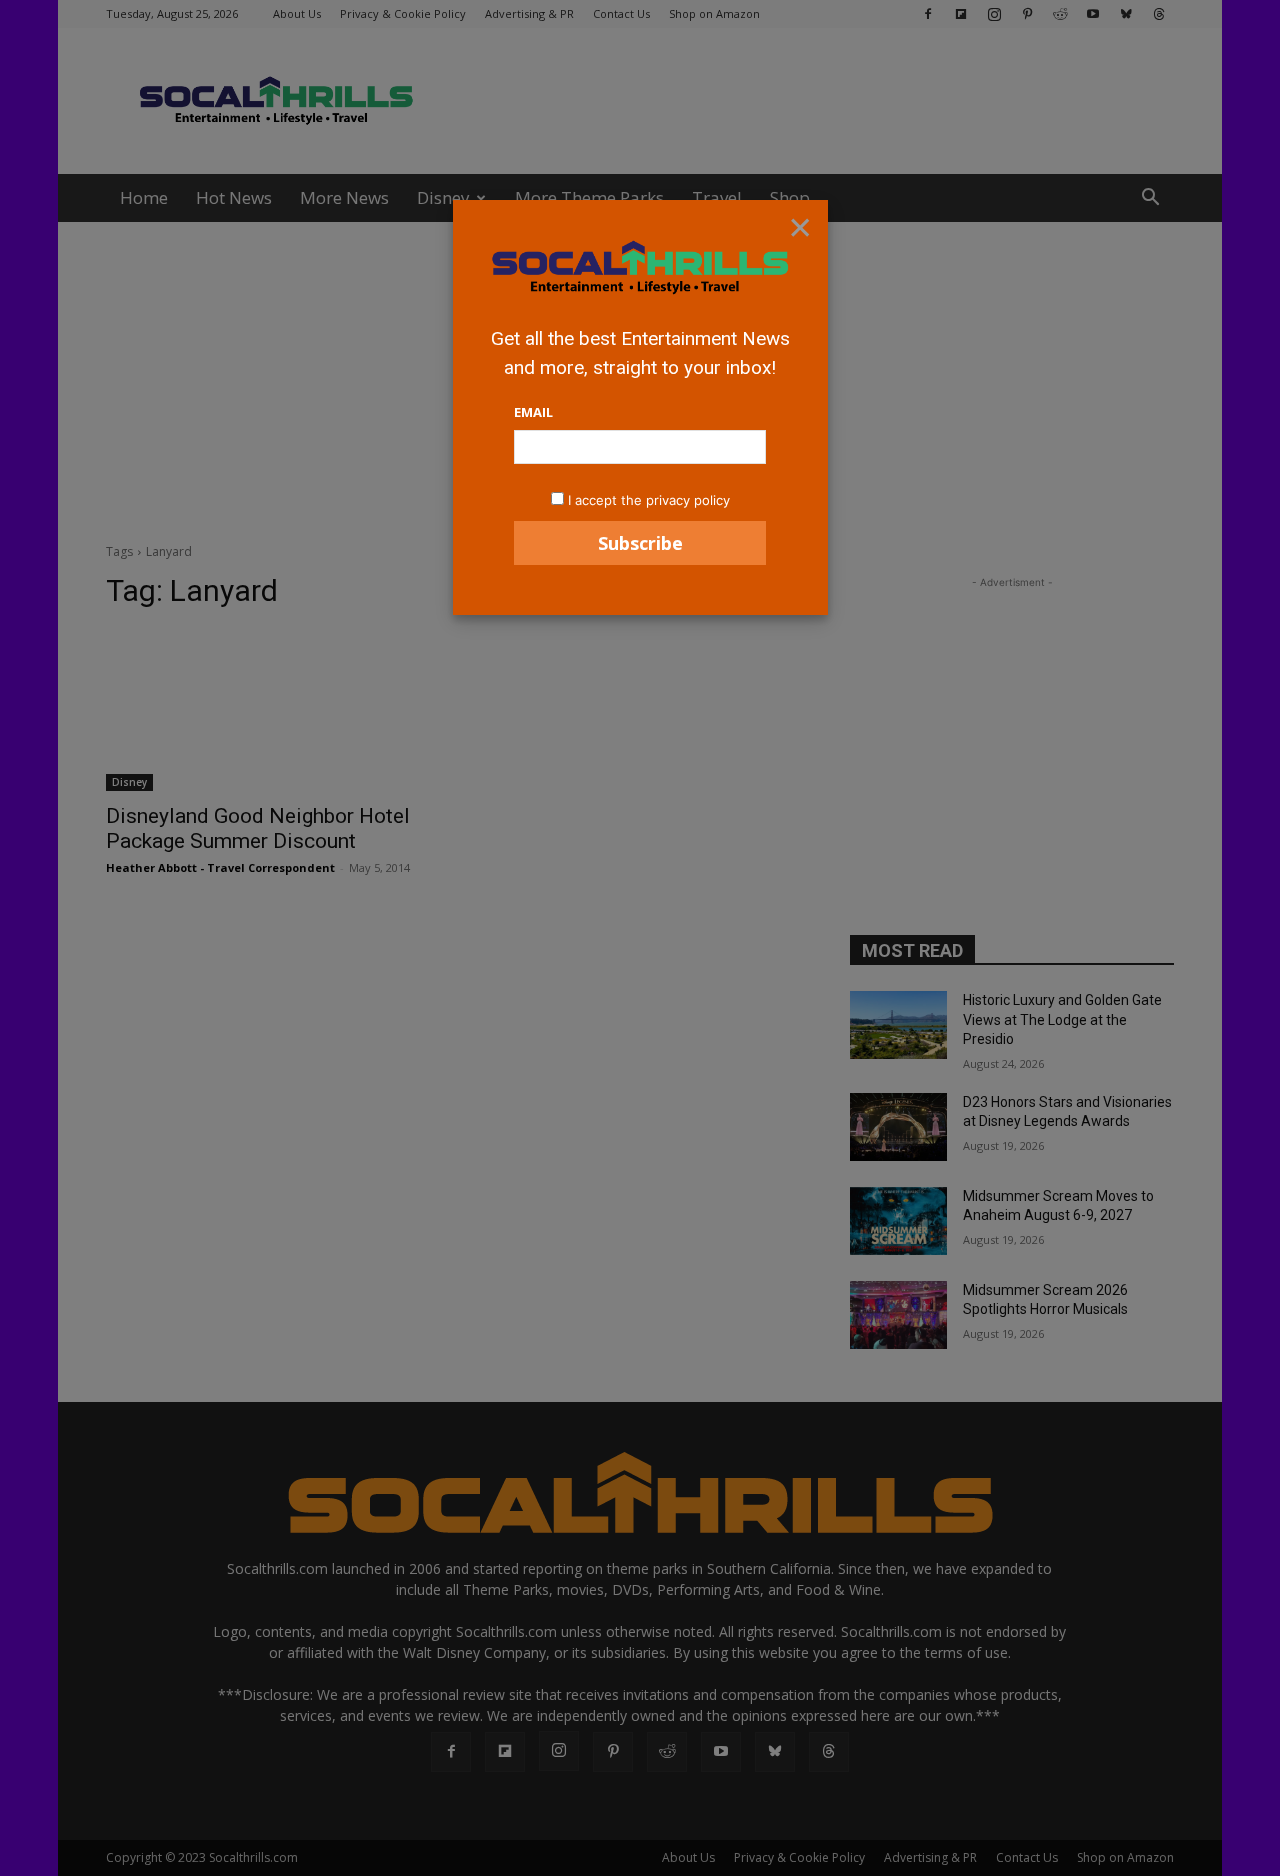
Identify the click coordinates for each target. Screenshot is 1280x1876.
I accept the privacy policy (649, 500)
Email (533, 412)
